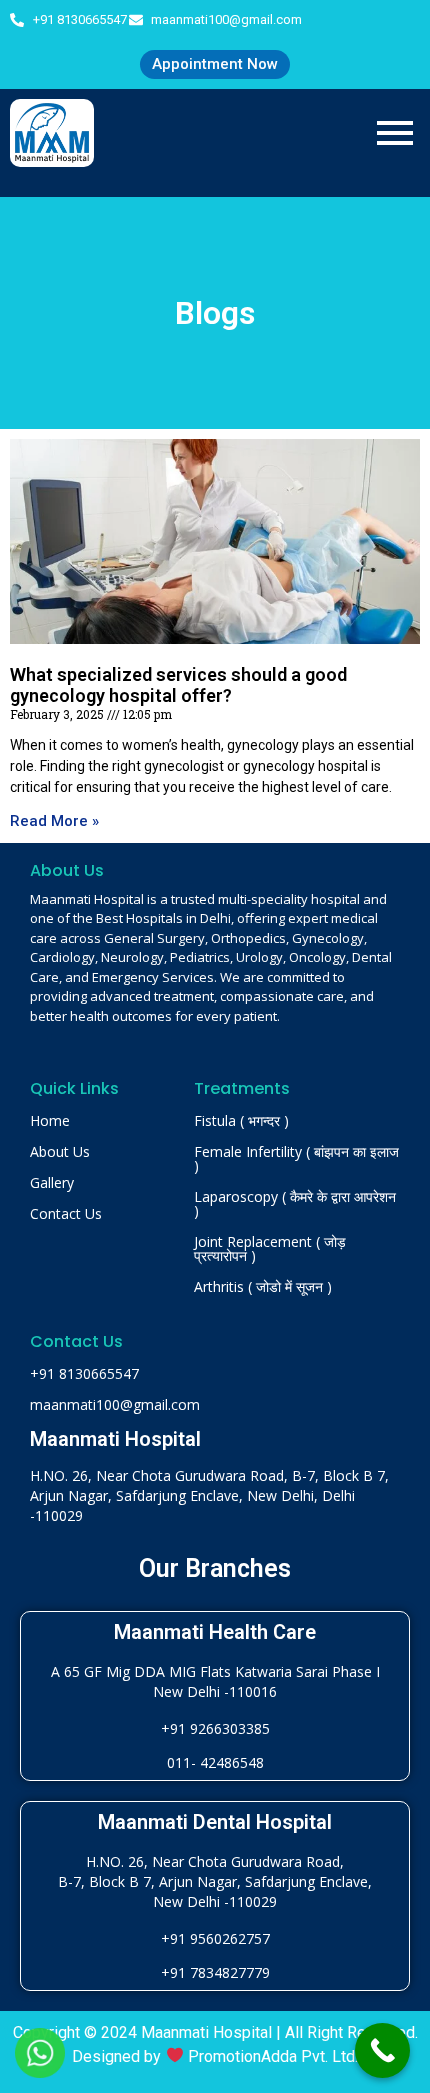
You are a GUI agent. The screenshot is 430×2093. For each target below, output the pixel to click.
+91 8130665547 (84, 1373)
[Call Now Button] (382, 2050)
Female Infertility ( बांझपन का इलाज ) (296, 1158)
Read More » (54, 821)
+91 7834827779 (215, 1972)
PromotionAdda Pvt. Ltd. (273, 2056)
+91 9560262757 (215, 1938)
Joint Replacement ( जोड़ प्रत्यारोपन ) (270, 1248)
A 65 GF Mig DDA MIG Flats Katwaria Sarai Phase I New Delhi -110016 (215, 1681)
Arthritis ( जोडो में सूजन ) (263, 1286)
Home (50, 1120)
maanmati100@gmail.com (115, 1404)
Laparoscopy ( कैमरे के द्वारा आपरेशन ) (295, 1203)
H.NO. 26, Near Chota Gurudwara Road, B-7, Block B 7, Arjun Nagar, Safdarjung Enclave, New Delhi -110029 (215, 1881)
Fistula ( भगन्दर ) (241, 1120)
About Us (60, 1151)
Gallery (52, 1182)
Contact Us (66, 1213)
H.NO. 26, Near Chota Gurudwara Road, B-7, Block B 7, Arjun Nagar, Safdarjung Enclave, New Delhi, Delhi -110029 (209, 1495)
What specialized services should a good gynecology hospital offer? (178, 685)
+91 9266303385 (215, 1728)
